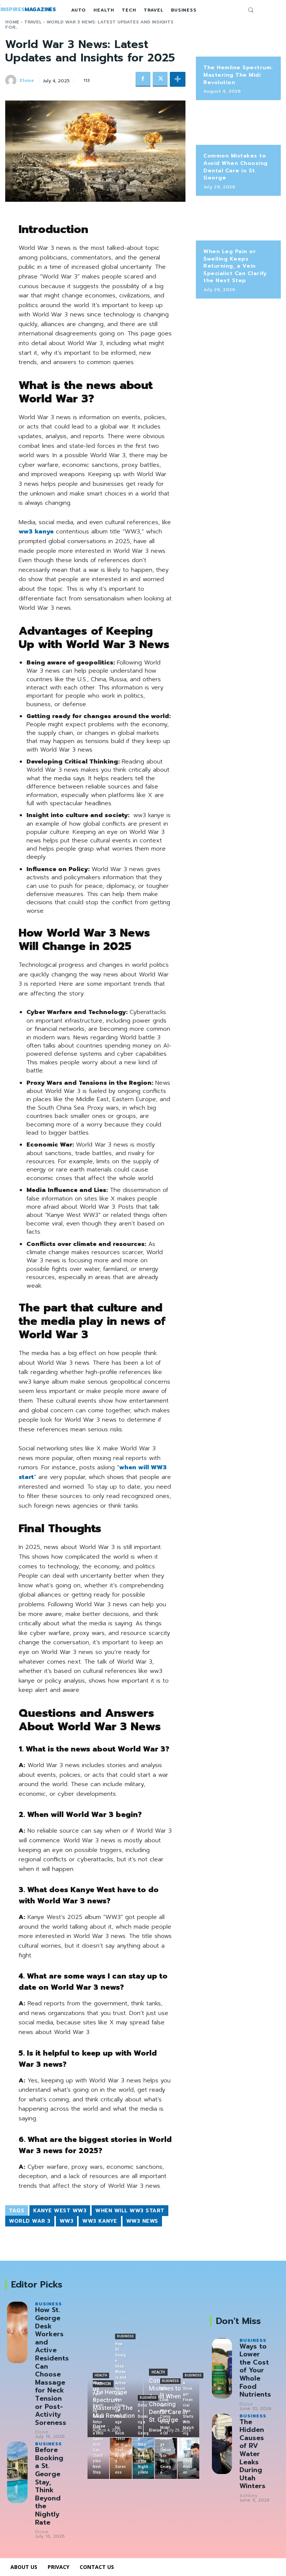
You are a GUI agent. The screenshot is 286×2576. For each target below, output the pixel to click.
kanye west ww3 (60, 2211)
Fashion (103, 2384)
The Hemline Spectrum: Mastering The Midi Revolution (238, 75)
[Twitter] (160, 79)
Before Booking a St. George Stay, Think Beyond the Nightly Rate (49, 2486)
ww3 (67, 2221)
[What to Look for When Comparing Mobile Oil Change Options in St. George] (166, 2458)
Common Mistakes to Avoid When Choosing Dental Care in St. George (236, 167)
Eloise (27, 80)
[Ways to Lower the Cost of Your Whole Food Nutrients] (222, 2368)
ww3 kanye (100, 2221)
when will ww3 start (130, 2211)
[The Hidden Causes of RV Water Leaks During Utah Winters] (222, 2444)
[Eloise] (12, 80)
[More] (178, 79)
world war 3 (30, 2221)
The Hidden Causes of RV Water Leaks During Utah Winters (252, 2454)
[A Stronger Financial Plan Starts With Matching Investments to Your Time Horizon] (189, 2458)
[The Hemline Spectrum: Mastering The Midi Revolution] (238, 38)
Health (158, 2372)
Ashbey (248, 2496)
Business (48, 2304)
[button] (251, 10)
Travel (33, 22)
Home (12, 22)
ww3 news (142, 2221)
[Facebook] (143, 79)
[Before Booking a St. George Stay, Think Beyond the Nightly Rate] (17, 2472)
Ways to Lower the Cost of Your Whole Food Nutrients (255, 2371)
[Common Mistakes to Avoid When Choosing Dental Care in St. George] (238, 126)
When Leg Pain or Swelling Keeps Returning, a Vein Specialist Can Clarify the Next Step (235, 266)
